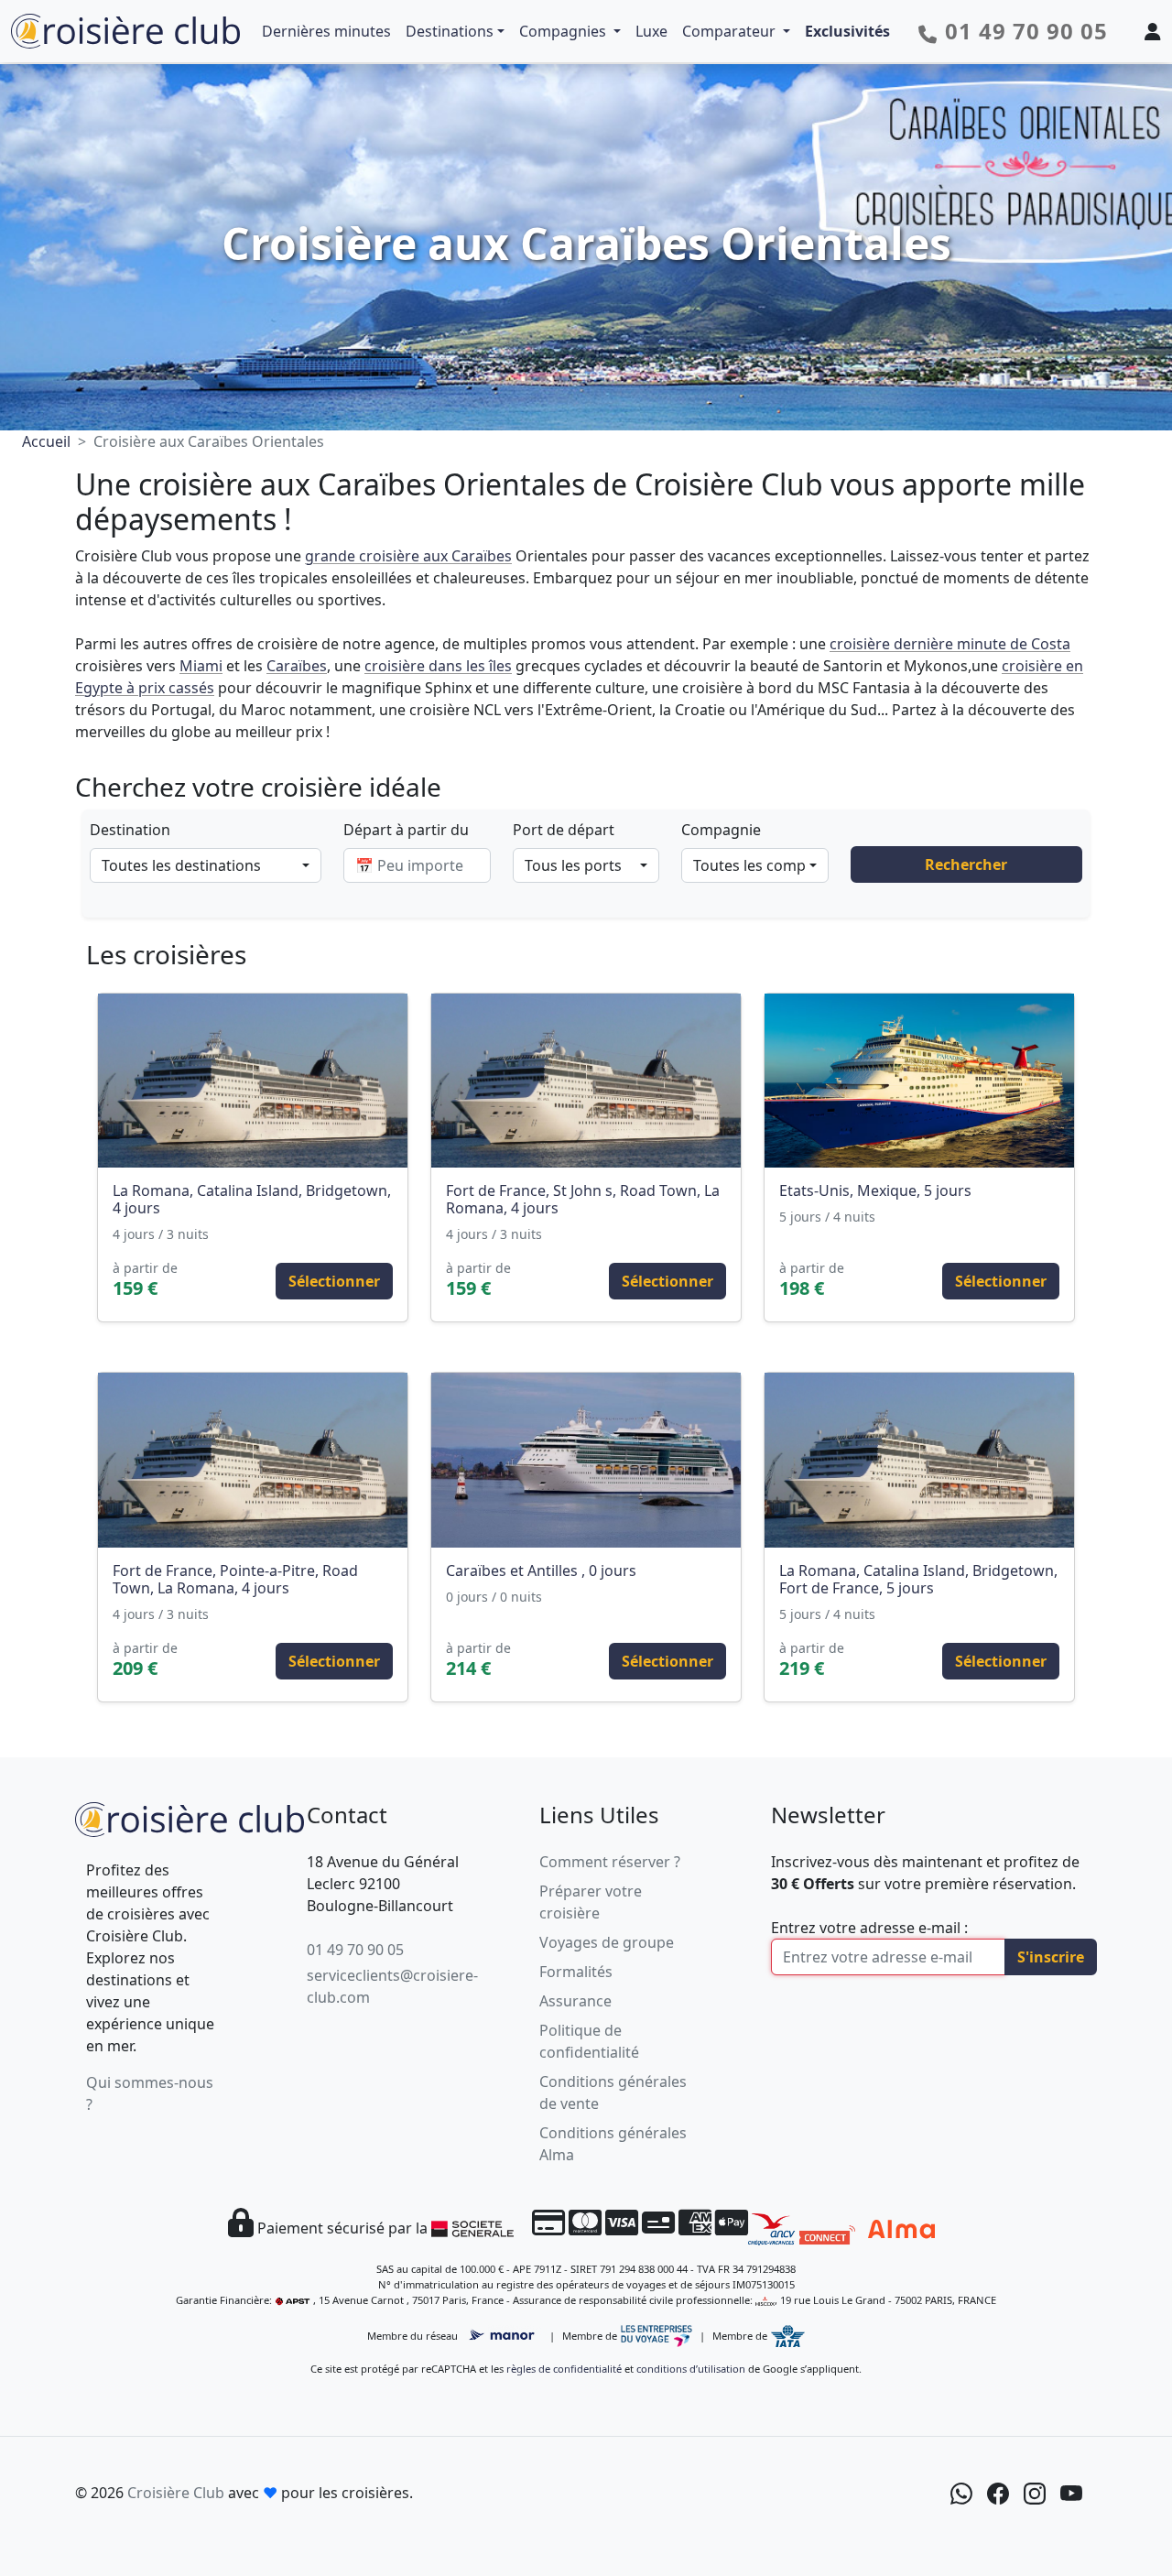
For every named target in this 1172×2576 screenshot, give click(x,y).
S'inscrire (1051, 1957)
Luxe (651, 31)
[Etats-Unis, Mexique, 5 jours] (919, 1081)
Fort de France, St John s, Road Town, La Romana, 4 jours (583, 1199)
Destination (130, 830)
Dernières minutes (326, 31)
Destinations (450, 31)
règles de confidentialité (564, 2369)
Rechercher (966, 864)
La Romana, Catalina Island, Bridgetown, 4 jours (252, 1199)
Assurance (575, 2001)
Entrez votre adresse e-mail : (869, 1928)
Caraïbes (297, 666)
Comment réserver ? (610, 1862)
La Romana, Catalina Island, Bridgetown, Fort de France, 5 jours (918, 1579)
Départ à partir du (406, 830)
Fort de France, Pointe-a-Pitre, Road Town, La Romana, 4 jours (235, 1579)
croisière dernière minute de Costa (950, 644)
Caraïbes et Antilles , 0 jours (541, 1571)
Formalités (576, 1972)
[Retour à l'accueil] (190, 1817)
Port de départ (564, 830)
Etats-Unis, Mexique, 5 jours (875, 1190)
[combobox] (206, 865)
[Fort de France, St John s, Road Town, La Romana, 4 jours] (586, 1081)
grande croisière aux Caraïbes (408, 556)
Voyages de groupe (607, 1942)
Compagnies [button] (564, 31)
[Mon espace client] (1153, 31)
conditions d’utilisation (691, 2369)
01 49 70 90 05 (355, 1950)
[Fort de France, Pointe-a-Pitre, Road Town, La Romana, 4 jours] (253, 1460)
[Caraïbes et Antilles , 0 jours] (586, 1460)
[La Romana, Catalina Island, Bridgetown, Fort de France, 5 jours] (919, 1460)
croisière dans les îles (438, 666)
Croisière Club (176, 2493)
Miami (201, 666)
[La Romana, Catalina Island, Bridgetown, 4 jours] (253, 1081)
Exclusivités (847, 31)
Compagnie (721, 830)
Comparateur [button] (731, 31)
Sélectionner (334, 1281)
